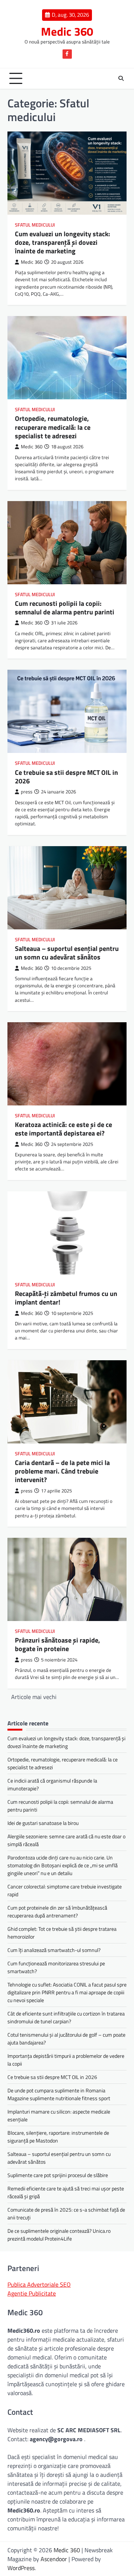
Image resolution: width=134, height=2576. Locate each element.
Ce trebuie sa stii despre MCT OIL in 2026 (66, 777)
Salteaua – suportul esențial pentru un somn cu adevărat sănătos (67, 953)
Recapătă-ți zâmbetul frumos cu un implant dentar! (66, 1298)
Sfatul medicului (35, 225)
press (27, 792)
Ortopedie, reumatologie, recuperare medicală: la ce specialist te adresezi (53, 427)
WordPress (21, 2568)
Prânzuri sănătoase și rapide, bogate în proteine (58, 1644)
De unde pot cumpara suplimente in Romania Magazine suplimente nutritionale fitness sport (59, 2094)
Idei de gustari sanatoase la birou (43, 1823)
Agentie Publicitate (32, 2293)
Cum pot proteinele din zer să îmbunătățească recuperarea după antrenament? (57, 1911)
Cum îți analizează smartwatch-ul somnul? (54, 1950)
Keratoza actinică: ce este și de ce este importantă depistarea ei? (63, 1129)
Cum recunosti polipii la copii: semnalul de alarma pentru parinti (65, 608)
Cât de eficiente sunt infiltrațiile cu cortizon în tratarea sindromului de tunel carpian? (66, 2017)
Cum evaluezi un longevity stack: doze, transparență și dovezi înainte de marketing (63, 243)
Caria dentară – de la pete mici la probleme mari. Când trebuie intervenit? (62, 1471)
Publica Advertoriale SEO (39, 2284)
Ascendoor (54, 2559)
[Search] (121, 78)
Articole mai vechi (34, 1697)
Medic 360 (67, 31)
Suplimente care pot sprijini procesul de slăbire (58, 2175)
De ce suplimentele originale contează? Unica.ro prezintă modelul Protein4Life (59, 2235)
